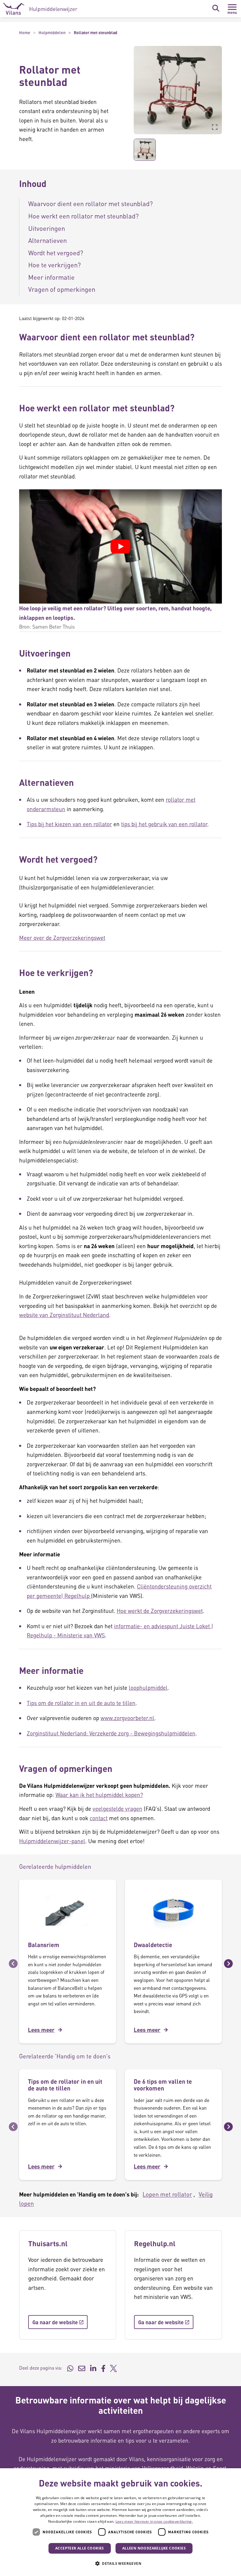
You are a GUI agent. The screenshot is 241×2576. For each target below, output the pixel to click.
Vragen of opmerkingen (62, 289)
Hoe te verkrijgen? (55, 265)
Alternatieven (47, 240)
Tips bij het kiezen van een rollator (69, 824)
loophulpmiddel (148, 1688)
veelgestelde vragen (117, 1809)
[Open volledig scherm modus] (215, 127)
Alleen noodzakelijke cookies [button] (154, 2548)
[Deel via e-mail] (82, 2368)
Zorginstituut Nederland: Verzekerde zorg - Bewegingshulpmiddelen (111, 1733)
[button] (129, 90)
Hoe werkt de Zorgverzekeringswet (160, 1611)
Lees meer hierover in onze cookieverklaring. (154, 2521)
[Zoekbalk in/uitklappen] (216, 8)
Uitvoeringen (47, 228)
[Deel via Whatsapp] (70, 2368)
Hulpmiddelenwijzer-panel (52, 1841)
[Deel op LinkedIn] (93, 2368)
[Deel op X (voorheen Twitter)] (113, 2368)
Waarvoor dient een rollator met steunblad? (91, 203)
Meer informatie (51, 277)
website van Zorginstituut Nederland (64, 1315)
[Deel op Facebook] (103, 2368)
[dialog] (120, 2522)
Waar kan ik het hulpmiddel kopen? (99, 1795)
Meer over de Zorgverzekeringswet (62, 938)
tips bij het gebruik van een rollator (164, 824)
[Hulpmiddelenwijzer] (40, 9)
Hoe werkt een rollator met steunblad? (83, 216)
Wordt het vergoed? (56, 253)
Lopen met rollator (167, 2194)
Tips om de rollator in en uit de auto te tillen (81, 1703)
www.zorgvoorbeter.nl (127, 1718)
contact (99, 1818)
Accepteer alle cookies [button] (80, 2548)
